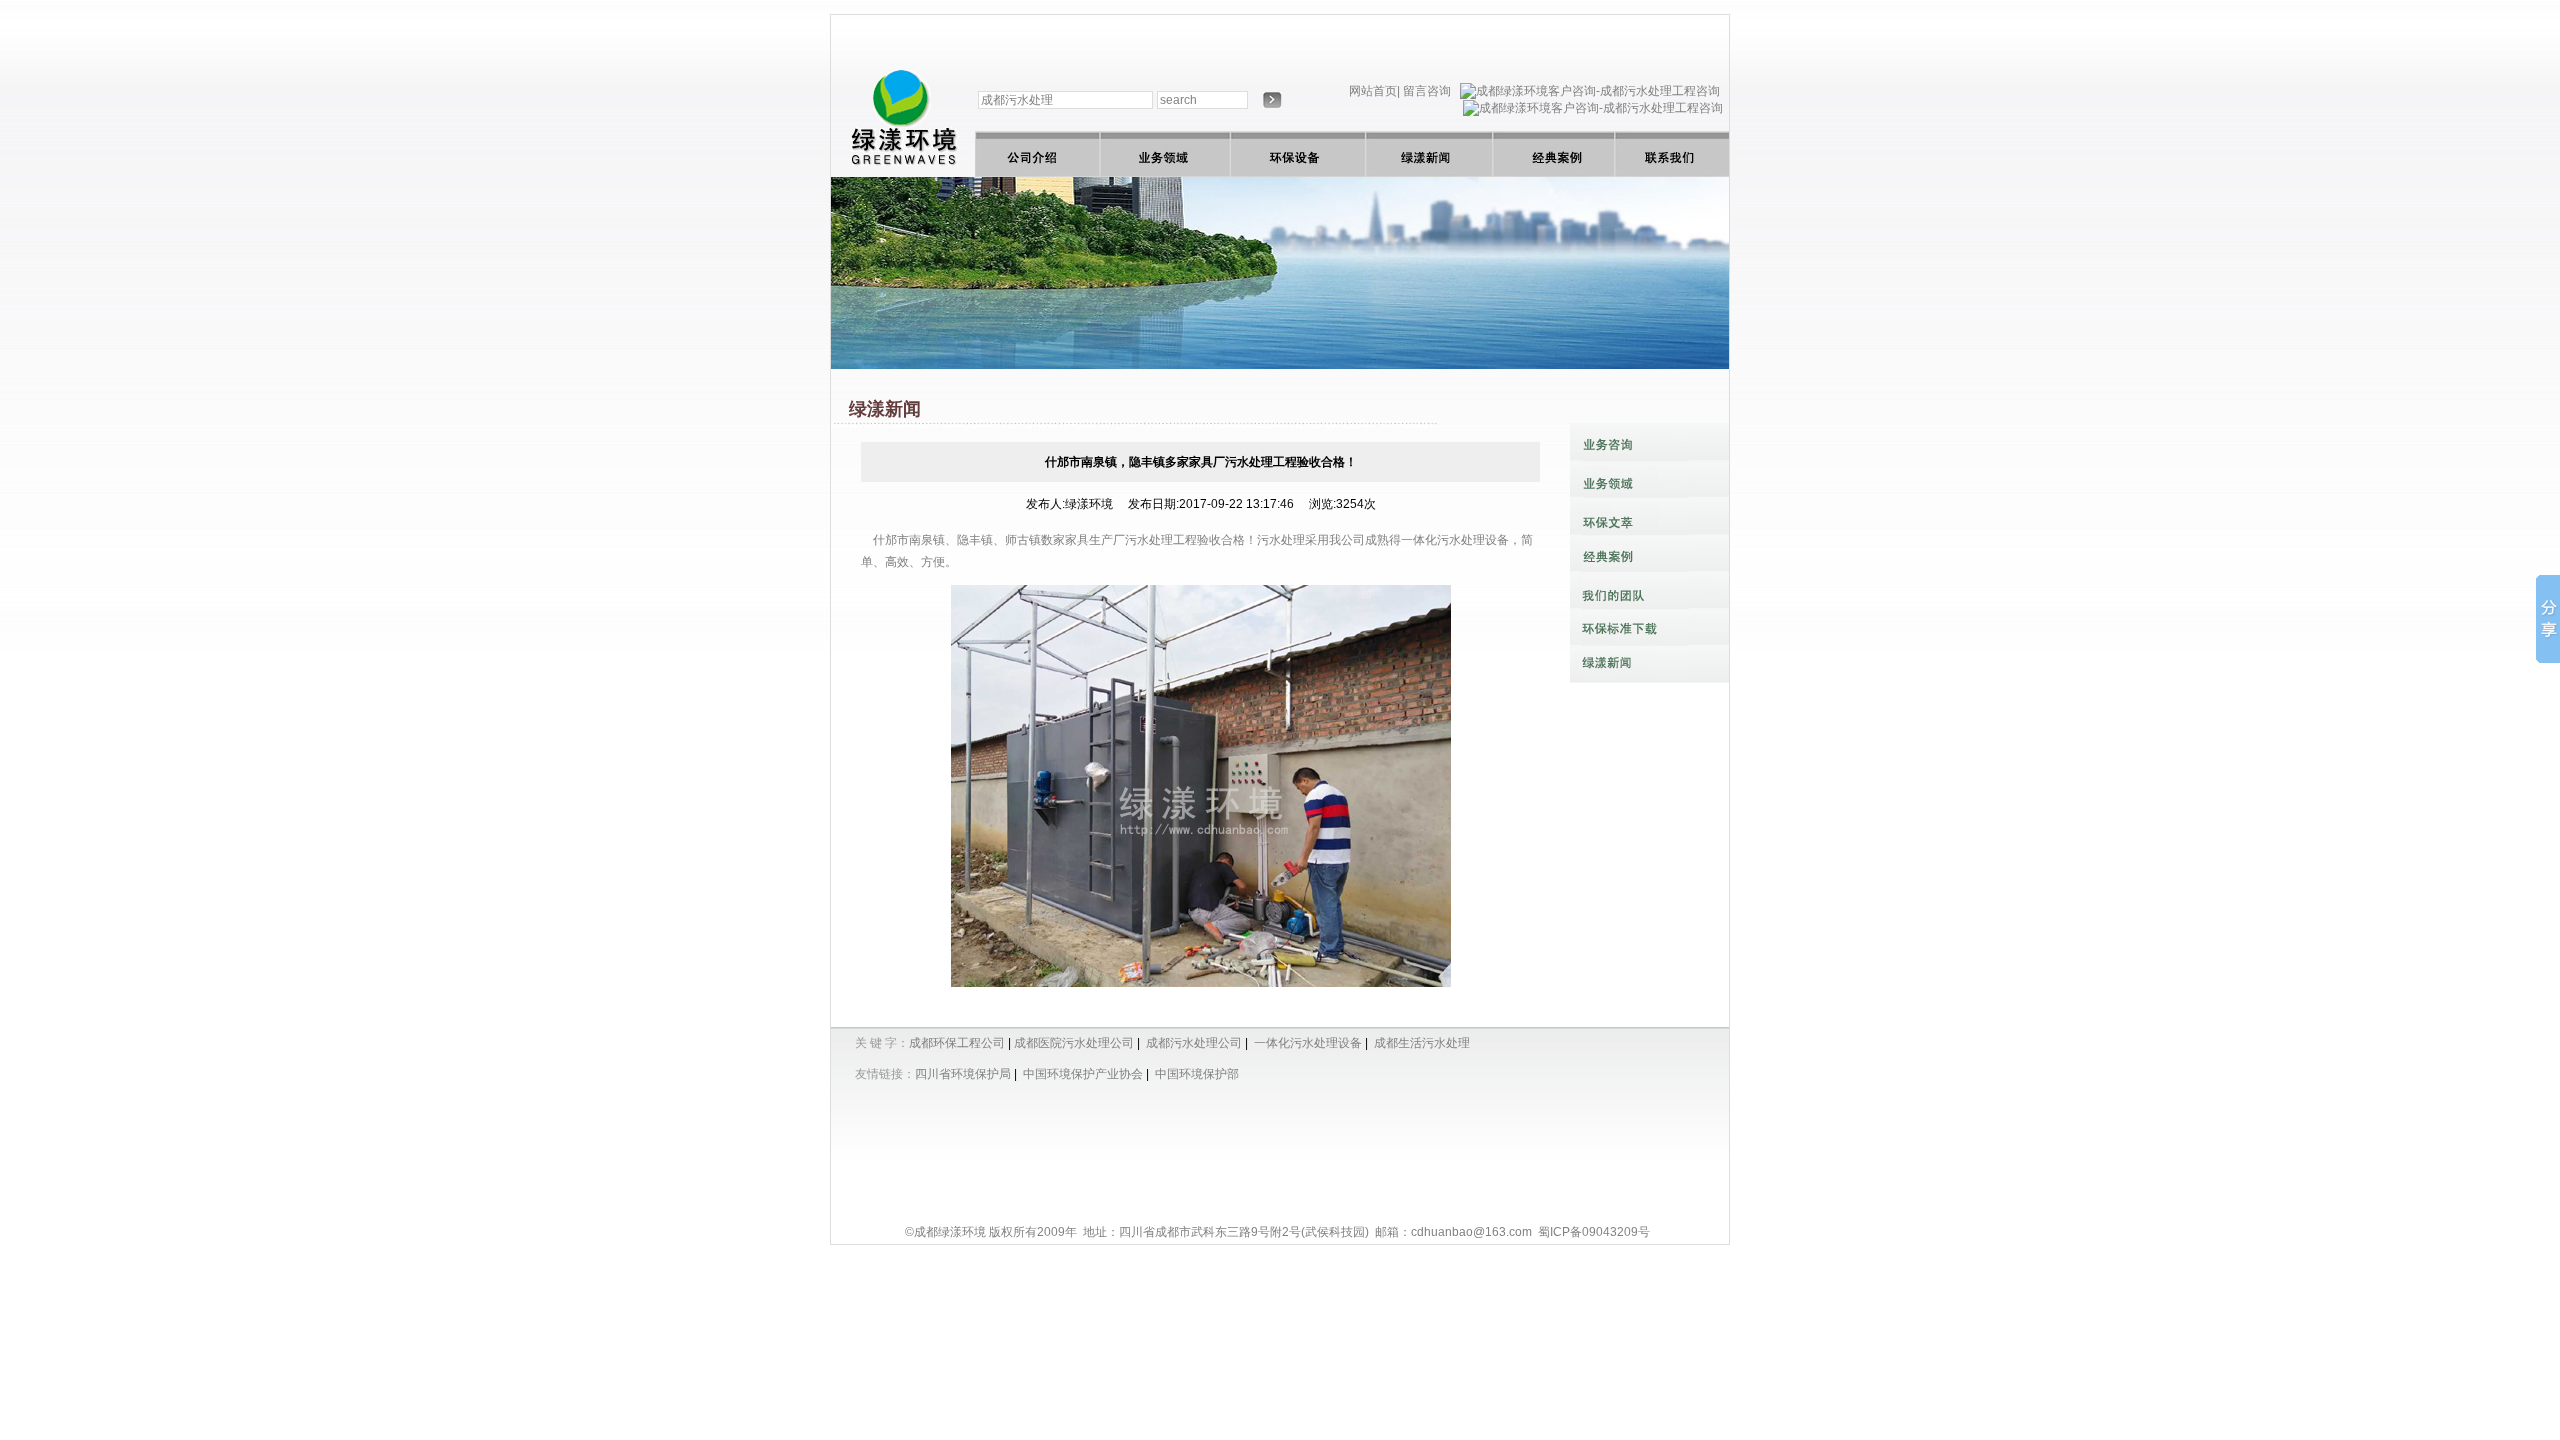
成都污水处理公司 (1194, 1043)
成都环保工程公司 (957, 1043)
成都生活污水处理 (1422, 1043)
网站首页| (1374, 91)
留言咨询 (1427, 91)
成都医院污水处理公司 (1074, 1043)
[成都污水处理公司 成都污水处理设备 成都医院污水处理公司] (903, 173)
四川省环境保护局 (963, 1074)
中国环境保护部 (1197, 1074)
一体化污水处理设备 (1455, 540)
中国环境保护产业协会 (1083, 1074)
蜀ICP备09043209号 (1594, 1232)
